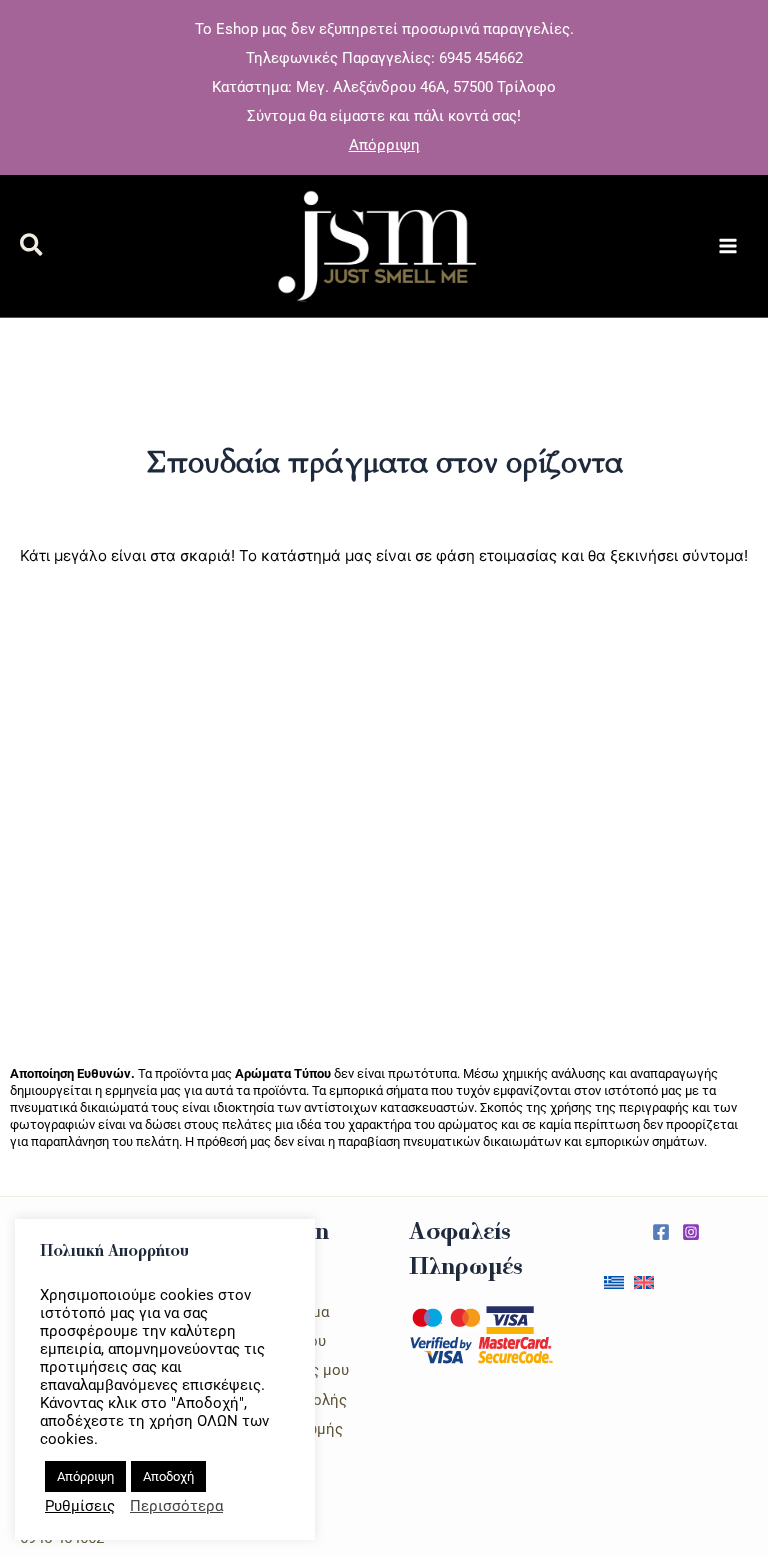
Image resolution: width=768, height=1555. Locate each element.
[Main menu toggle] (728, 246)
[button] (32, 248)
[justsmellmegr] (661, 1232)
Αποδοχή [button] (168, 1476)
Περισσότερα (176, 1506)
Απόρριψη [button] (384, 145)
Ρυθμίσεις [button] (80, 1506)
